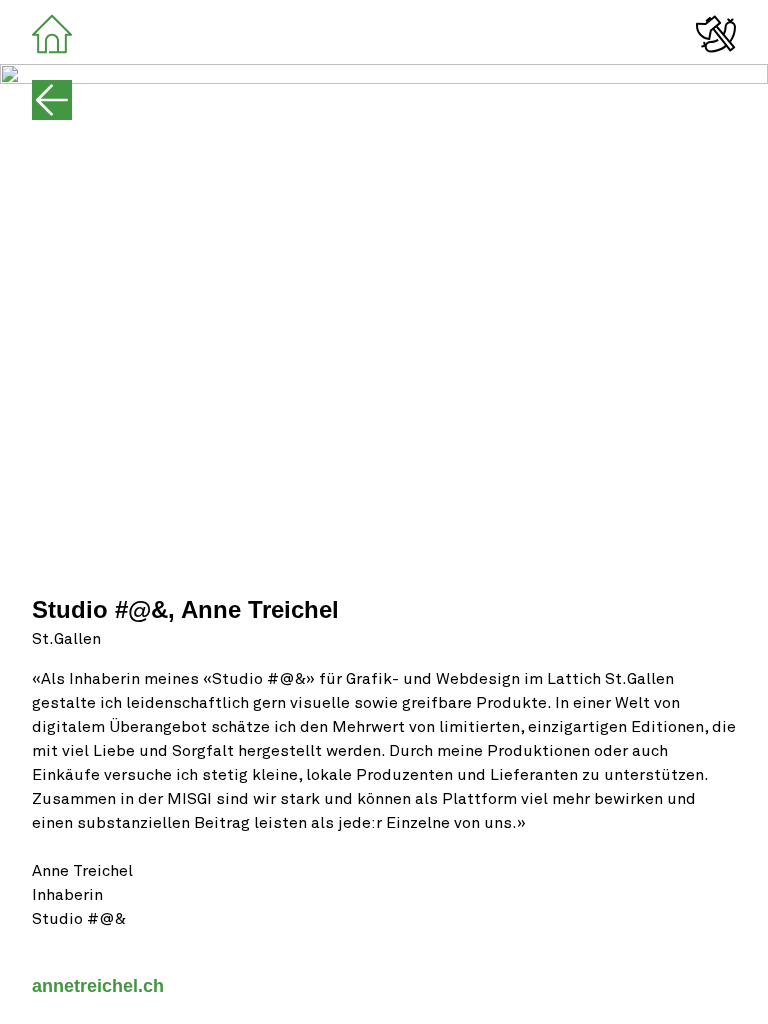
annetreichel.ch (98, 986)
